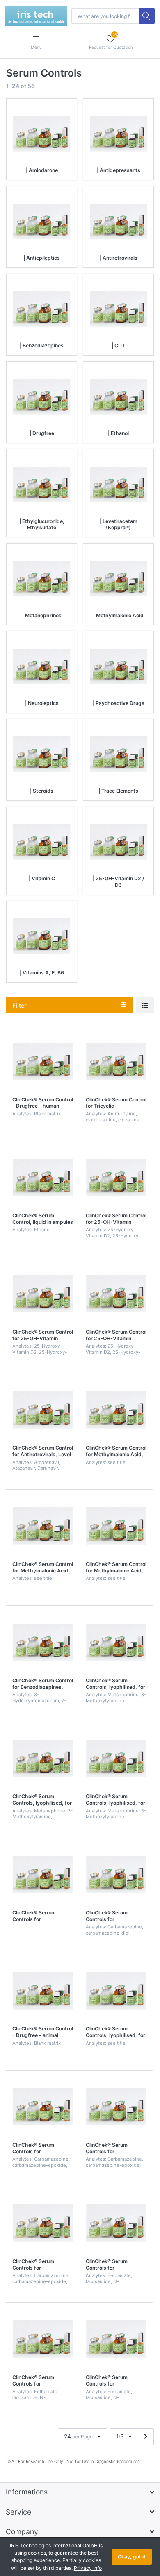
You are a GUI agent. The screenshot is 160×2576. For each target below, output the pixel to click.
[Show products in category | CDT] (118, 309)
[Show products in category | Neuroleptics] (42, 666)
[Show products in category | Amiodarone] (42, 134)
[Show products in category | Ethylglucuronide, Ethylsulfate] (42, 484)
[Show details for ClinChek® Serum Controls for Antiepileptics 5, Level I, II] (116, 1875)
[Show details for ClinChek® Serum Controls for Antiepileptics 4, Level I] (116, 2223)
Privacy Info (88, 2568)
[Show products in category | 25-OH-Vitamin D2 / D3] (118, 842)
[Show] (145, 1005)
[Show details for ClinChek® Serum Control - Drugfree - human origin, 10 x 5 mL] (43, 1061)
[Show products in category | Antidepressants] (118, 134)
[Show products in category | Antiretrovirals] (118, 221)
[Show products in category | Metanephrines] (42, 579)
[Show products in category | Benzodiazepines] (42, 309)
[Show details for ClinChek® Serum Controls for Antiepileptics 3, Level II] (116, 2107)
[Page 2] (146, 2437)
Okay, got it (132, 2557)
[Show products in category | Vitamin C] (42, 842)
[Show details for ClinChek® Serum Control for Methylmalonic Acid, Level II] (43, 1526)
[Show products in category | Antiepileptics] (42, 221)
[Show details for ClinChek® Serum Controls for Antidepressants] (43, 1875)
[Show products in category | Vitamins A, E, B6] (42, 936)
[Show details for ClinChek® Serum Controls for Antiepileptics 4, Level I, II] (116, 2339)
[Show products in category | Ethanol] (118, 397)
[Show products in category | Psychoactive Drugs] (118, 666)
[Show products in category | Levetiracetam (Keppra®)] (118, 484)
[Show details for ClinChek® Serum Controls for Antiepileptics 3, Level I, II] (43, 2223)
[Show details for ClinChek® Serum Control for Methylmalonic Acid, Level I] (116, 1410)
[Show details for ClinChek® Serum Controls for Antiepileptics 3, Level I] (43, 2107)
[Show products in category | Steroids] (42, 754)
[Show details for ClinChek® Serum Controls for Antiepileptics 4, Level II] (43, 2339)
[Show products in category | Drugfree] (42, 397)
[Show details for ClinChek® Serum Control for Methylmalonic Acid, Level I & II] (116, 1526)
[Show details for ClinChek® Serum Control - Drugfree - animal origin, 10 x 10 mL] (43, 1991)
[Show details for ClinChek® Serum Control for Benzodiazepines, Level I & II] (43, 1642)
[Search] (147, 16)
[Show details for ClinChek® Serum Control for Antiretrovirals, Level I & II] (43, 1410)
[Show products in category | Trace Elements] (118, 754)
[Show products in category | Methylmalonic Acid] (118, 579)
